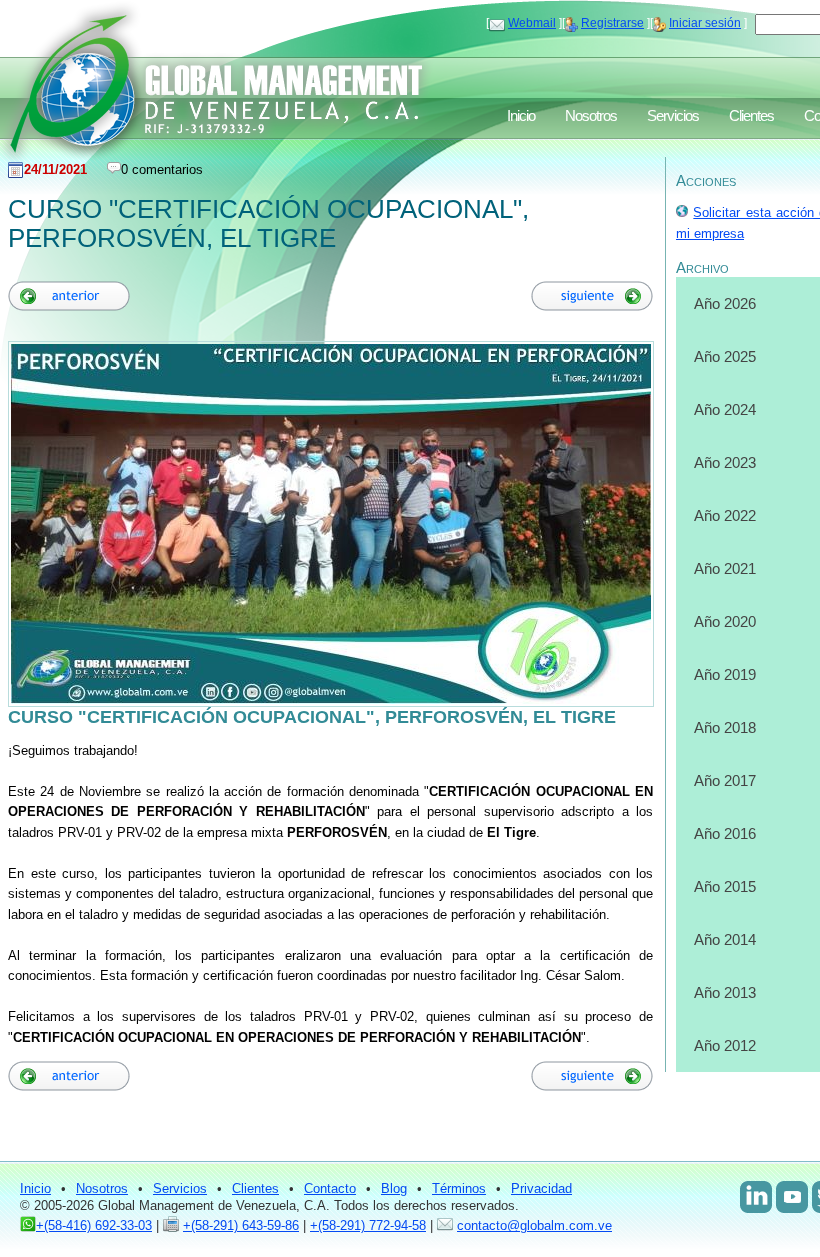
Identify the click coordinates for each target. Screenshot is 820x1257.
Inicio (521, 116)
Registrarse (612, 23)
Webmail (532, 23)
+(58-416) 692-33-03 (94, 1225)
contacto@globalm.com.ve (534, 1225)
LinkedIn (756, 1197)
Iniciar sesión (705, 23)
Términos (459, 1188)
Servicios (673, 116)
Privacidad (541, 1188)
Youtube (792, 1197)
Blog (394, 1188)
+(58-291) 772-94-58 (368, 1225)
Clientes (751, 116)
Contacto (330, 1188)
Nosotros (591, 116)
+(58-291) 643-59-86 (241, 1225)
